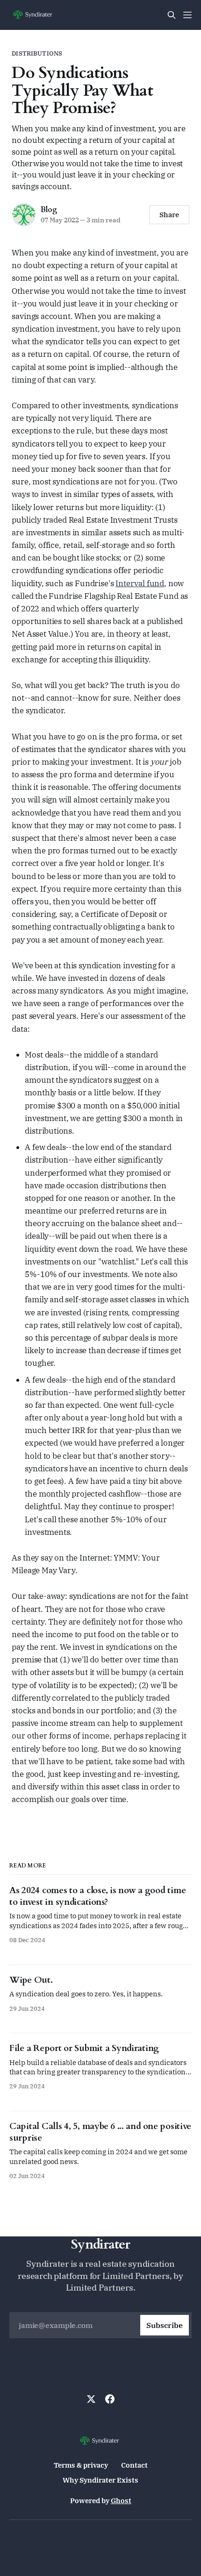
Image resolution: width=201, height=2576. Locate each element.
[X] (91, 2399)
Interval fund (140, 583)
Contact (134, 2465)
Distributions (37, 53)
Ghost (121, 2501)
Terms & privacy (81, 2465)
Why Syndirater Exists (100, 2480)
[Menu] (187, 15)
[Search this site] (172, 15)
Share (169, 215)
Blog (49, 210)
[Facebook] (110, 2399)
